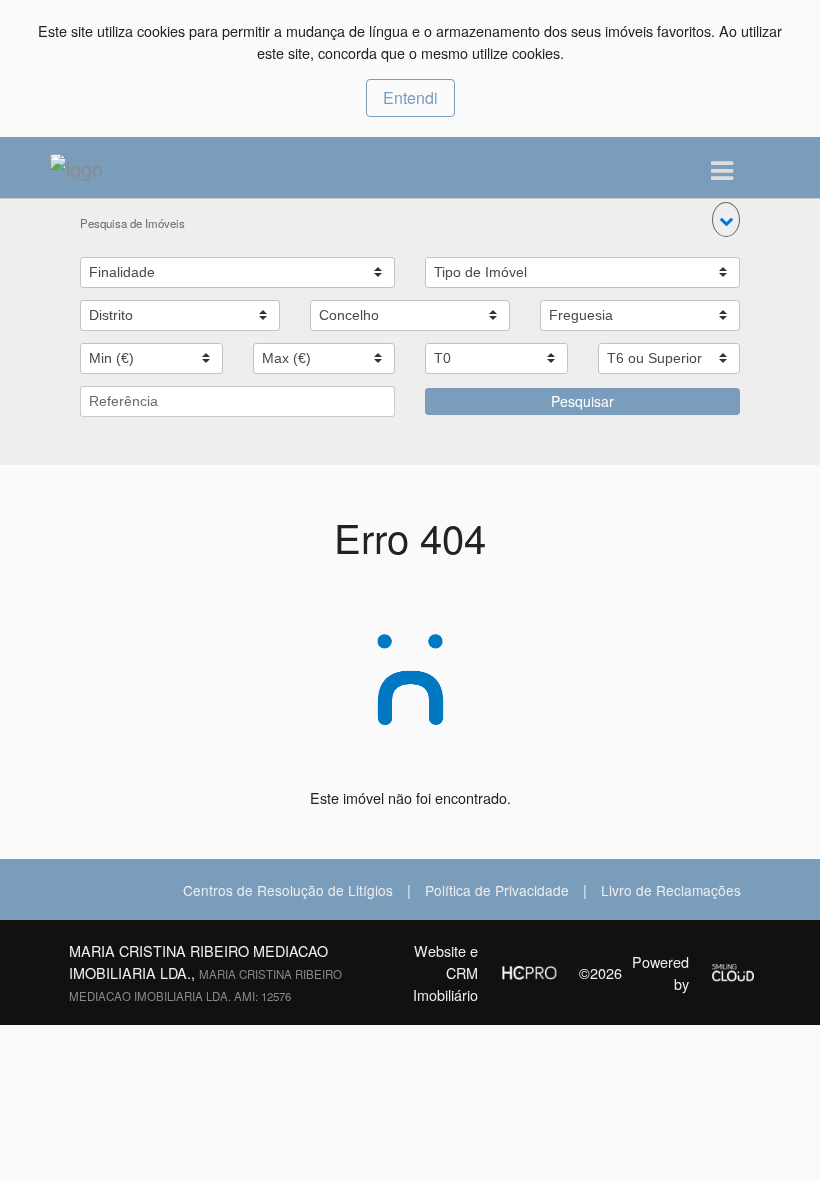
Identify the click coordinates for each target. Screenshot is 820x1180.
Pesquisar (582, 401)
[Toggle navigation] (721, 171)
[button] (726, 219)
